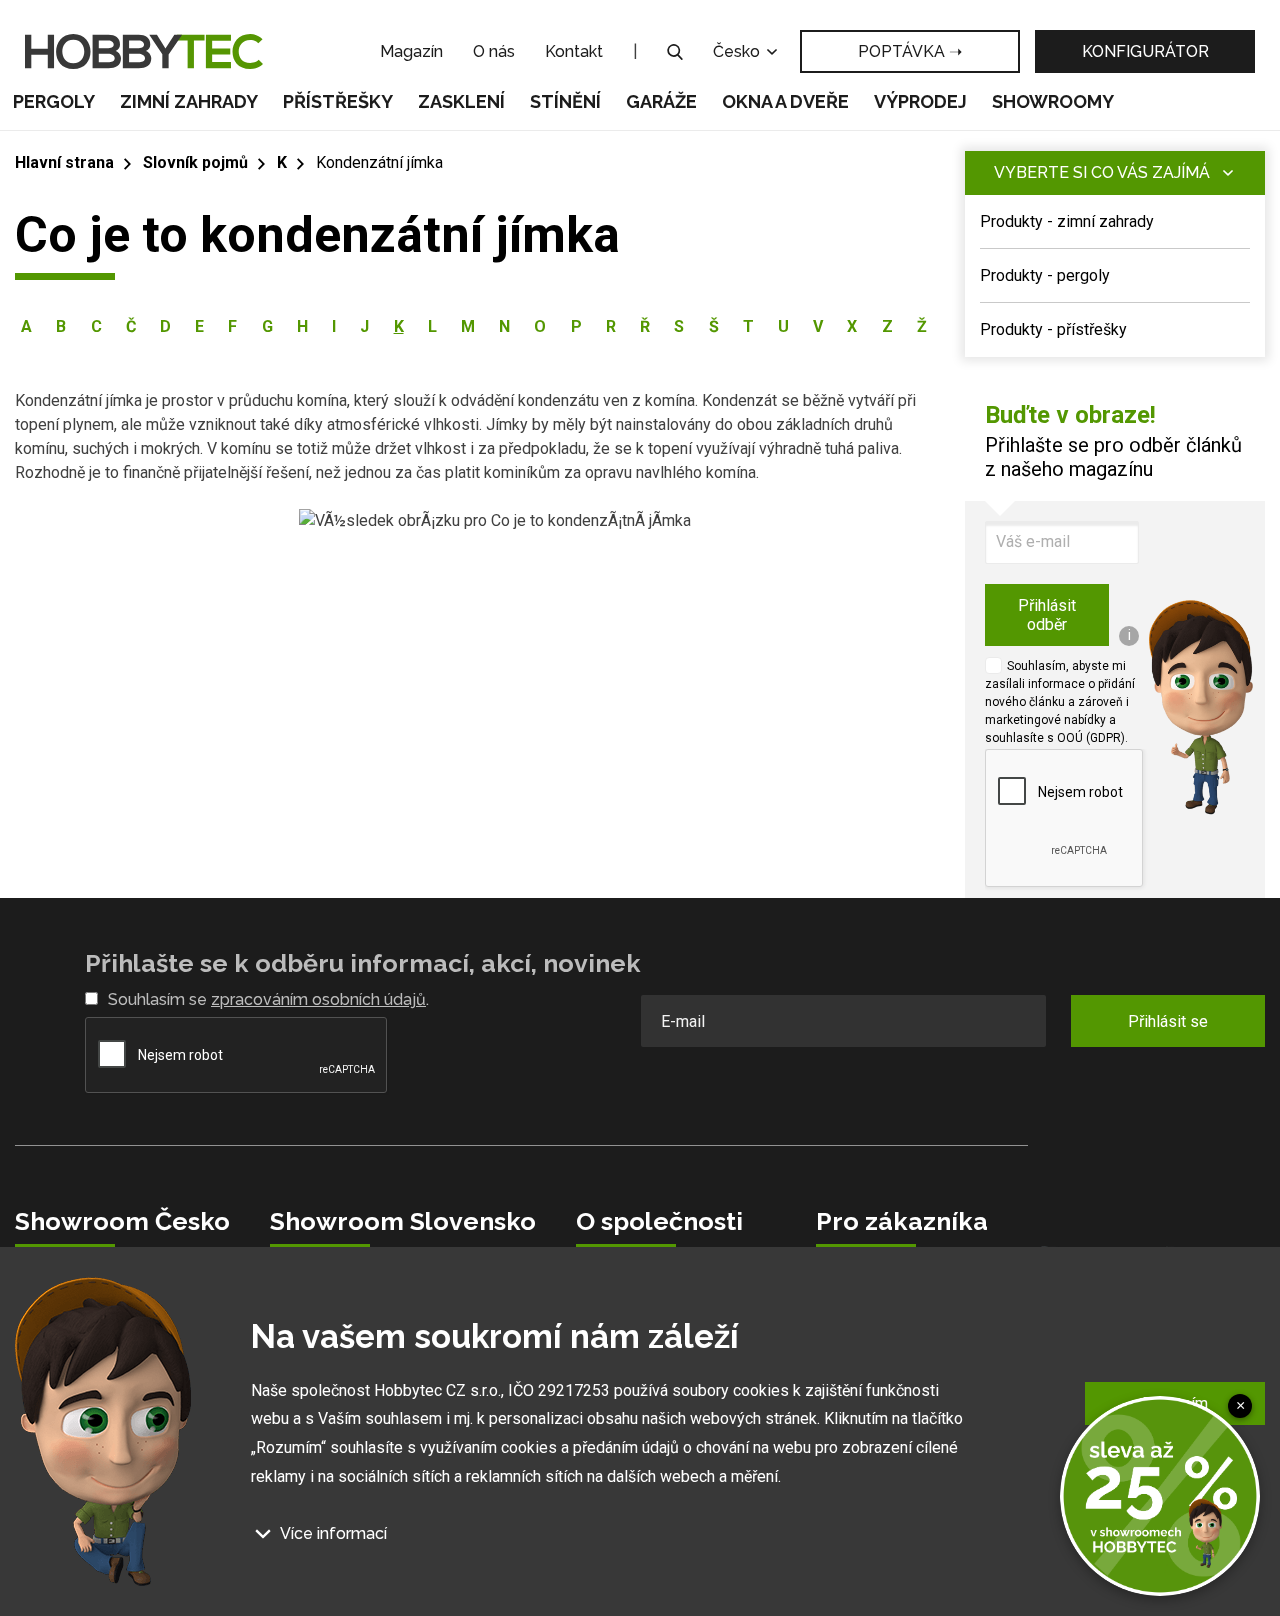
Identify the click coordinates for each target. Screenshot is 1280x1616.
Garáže (661, 101)
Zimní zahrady (189, 101)
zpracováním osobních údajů (318, 999)
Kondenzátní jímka (379, 162)
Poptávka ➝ (910, 51)
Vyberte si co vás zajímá (1102, 172)
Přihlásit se (1168, 1021)
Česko (738, 51)
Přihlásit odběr (1047, 615)
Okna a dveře (785, 101)
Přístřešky (338, 101)
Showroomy (1053, 101)
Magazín (411, 51)
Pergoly (54, 101)
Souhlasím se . (268, 999)
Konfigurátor (1145, 51)
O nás (494, 51)
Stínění (565, 101)
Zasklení (461, 101)
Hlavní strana (64, 162)
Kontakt (574, 51)
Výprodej (920, 101)
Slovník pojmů (195, 162)
